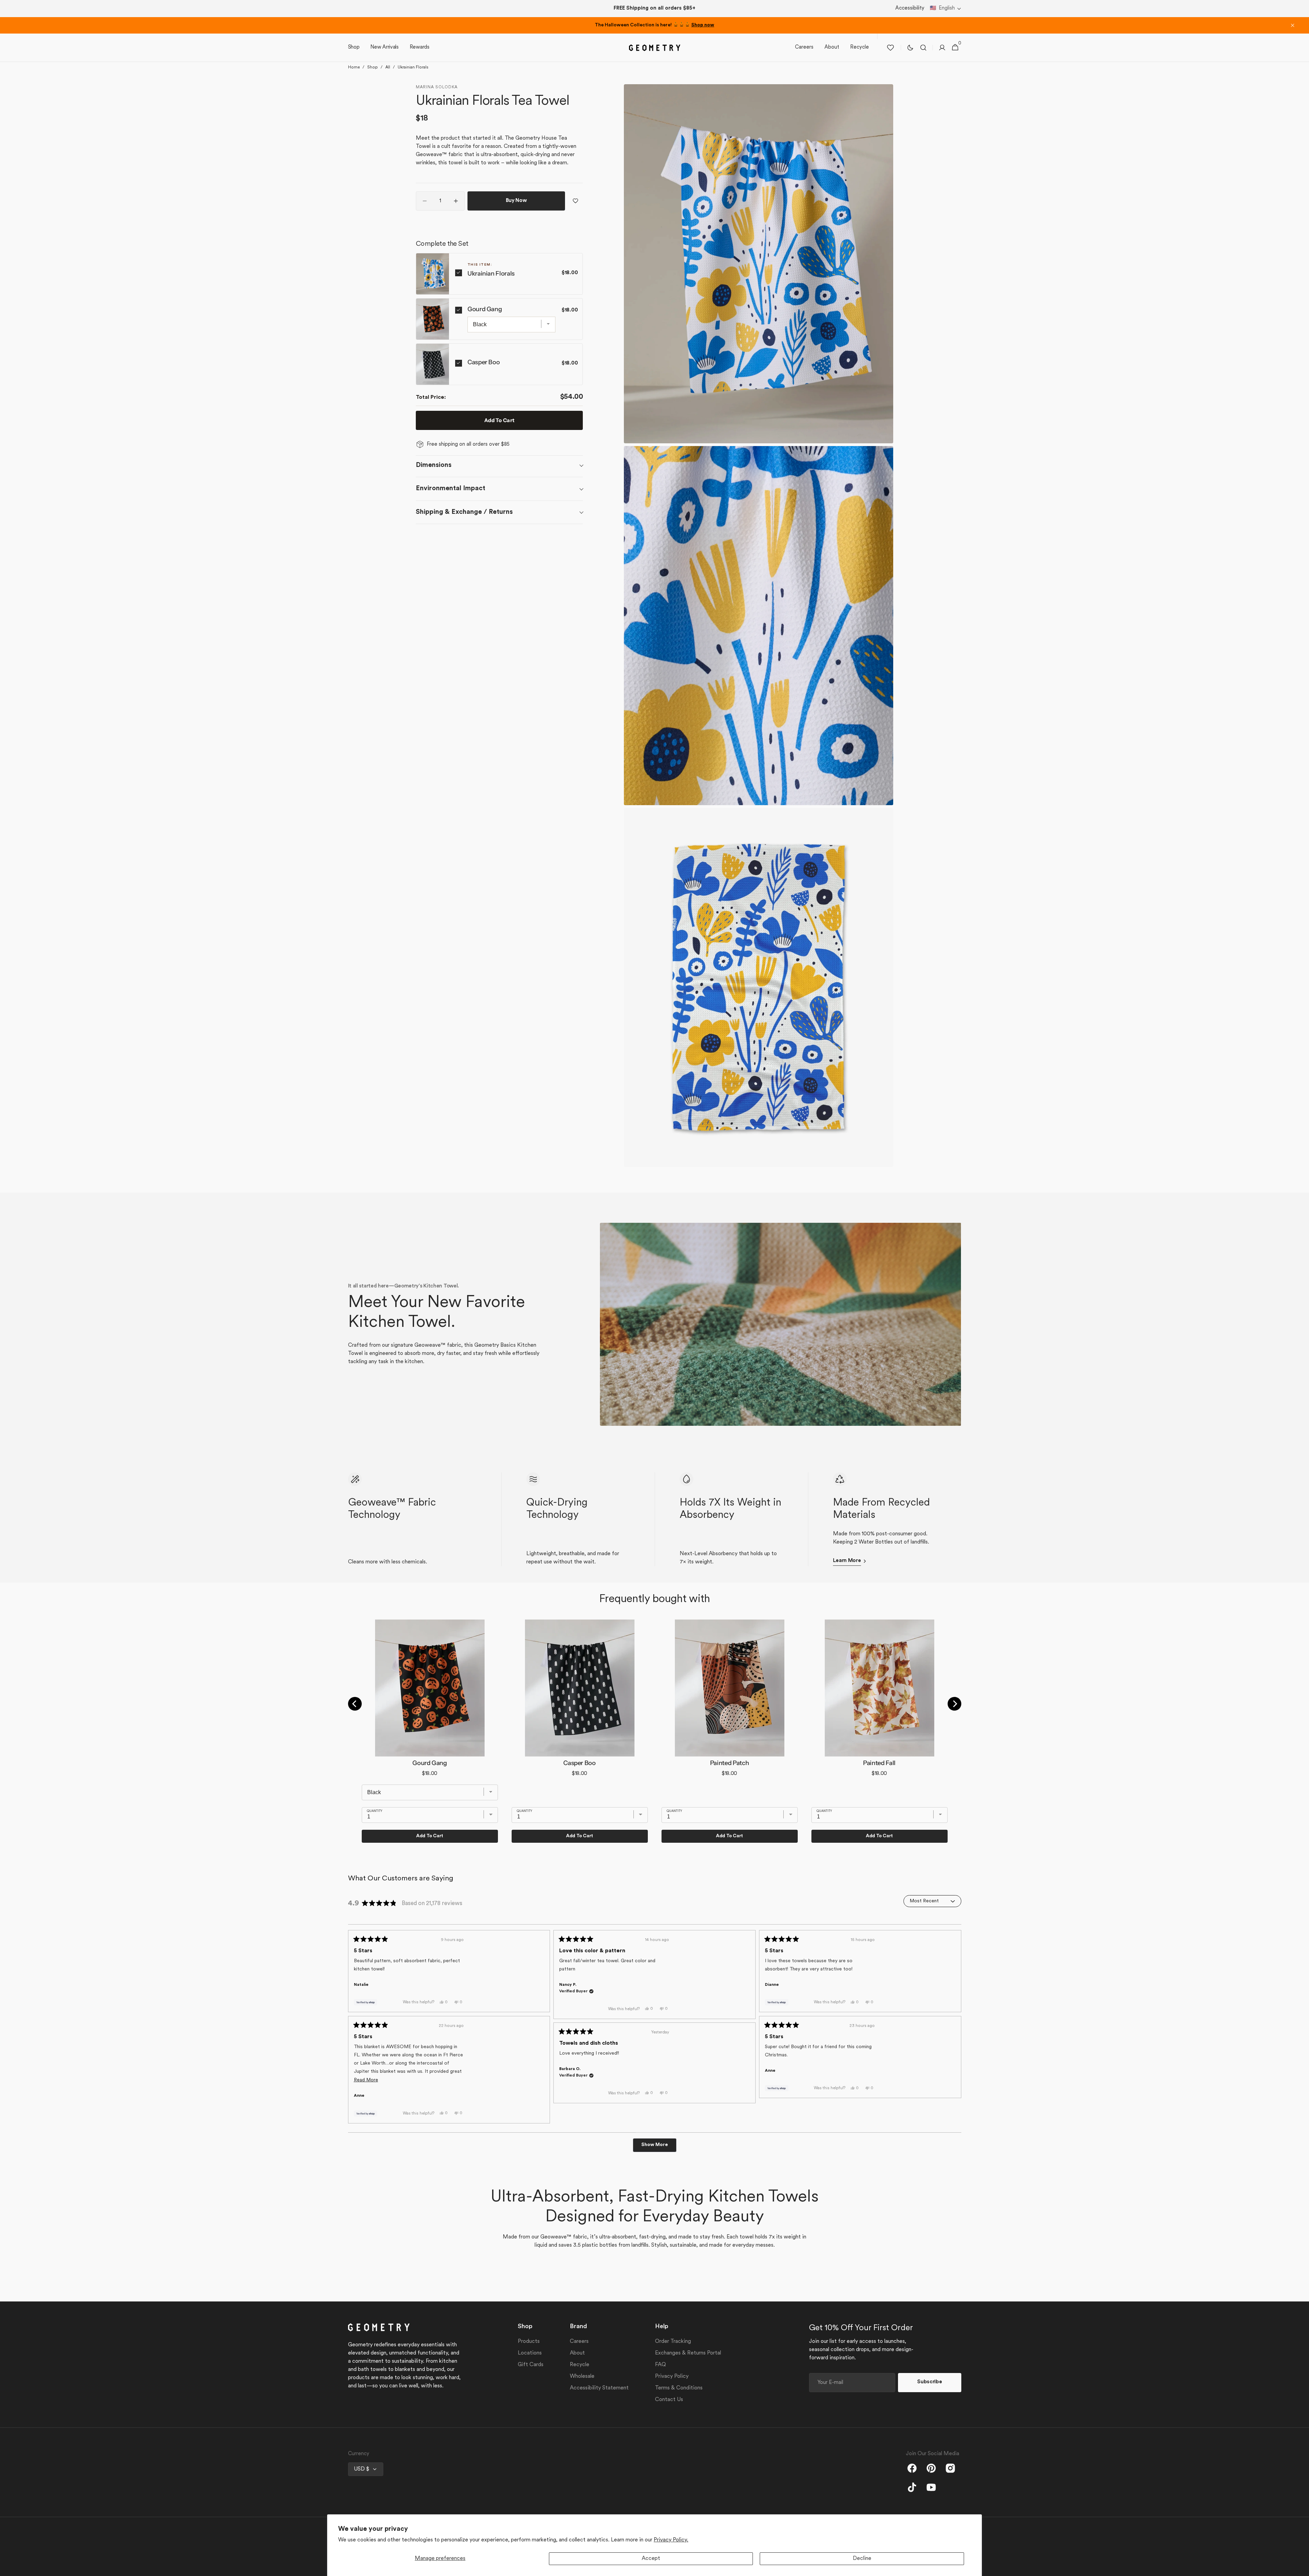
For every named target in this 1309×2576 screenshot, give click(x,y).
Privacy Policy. (671, 2540)
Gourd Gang (485, 309)
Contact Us (669, 2400)
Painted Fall (879, 1763)
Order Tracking (673, 2342)
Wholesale (582, 2376)
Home (354, 67)
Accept (651, 2559)
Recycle (580, 2365)
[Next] (954, 1704)
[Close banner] (1293, 25)
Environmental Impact (451, 488)
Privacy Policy (672, 2376)
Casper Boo (484, 362)
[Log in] (942, 48)
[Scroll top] (1301, 2568)
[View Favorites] (890, 48)
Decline (862, 2559)
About (577, 2353)
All (388, 67)
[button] (946, 9)
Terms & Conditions (679, 2388)
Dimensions (434, 465)
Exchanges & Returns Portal (688, 2353)
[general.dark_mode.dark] (910, 48)
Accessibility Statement (599, 2388)
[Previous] (355, 1704)
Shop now (703, 25)
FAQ (660, 2365)
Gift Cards (531, 2365)
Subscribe (929, 2382)
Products (529, 2342)
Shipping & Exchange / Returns (464, 512)
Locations (530, 2353)
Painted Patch (729, 1763)
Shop (373, 67)
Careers (579, 2342)
